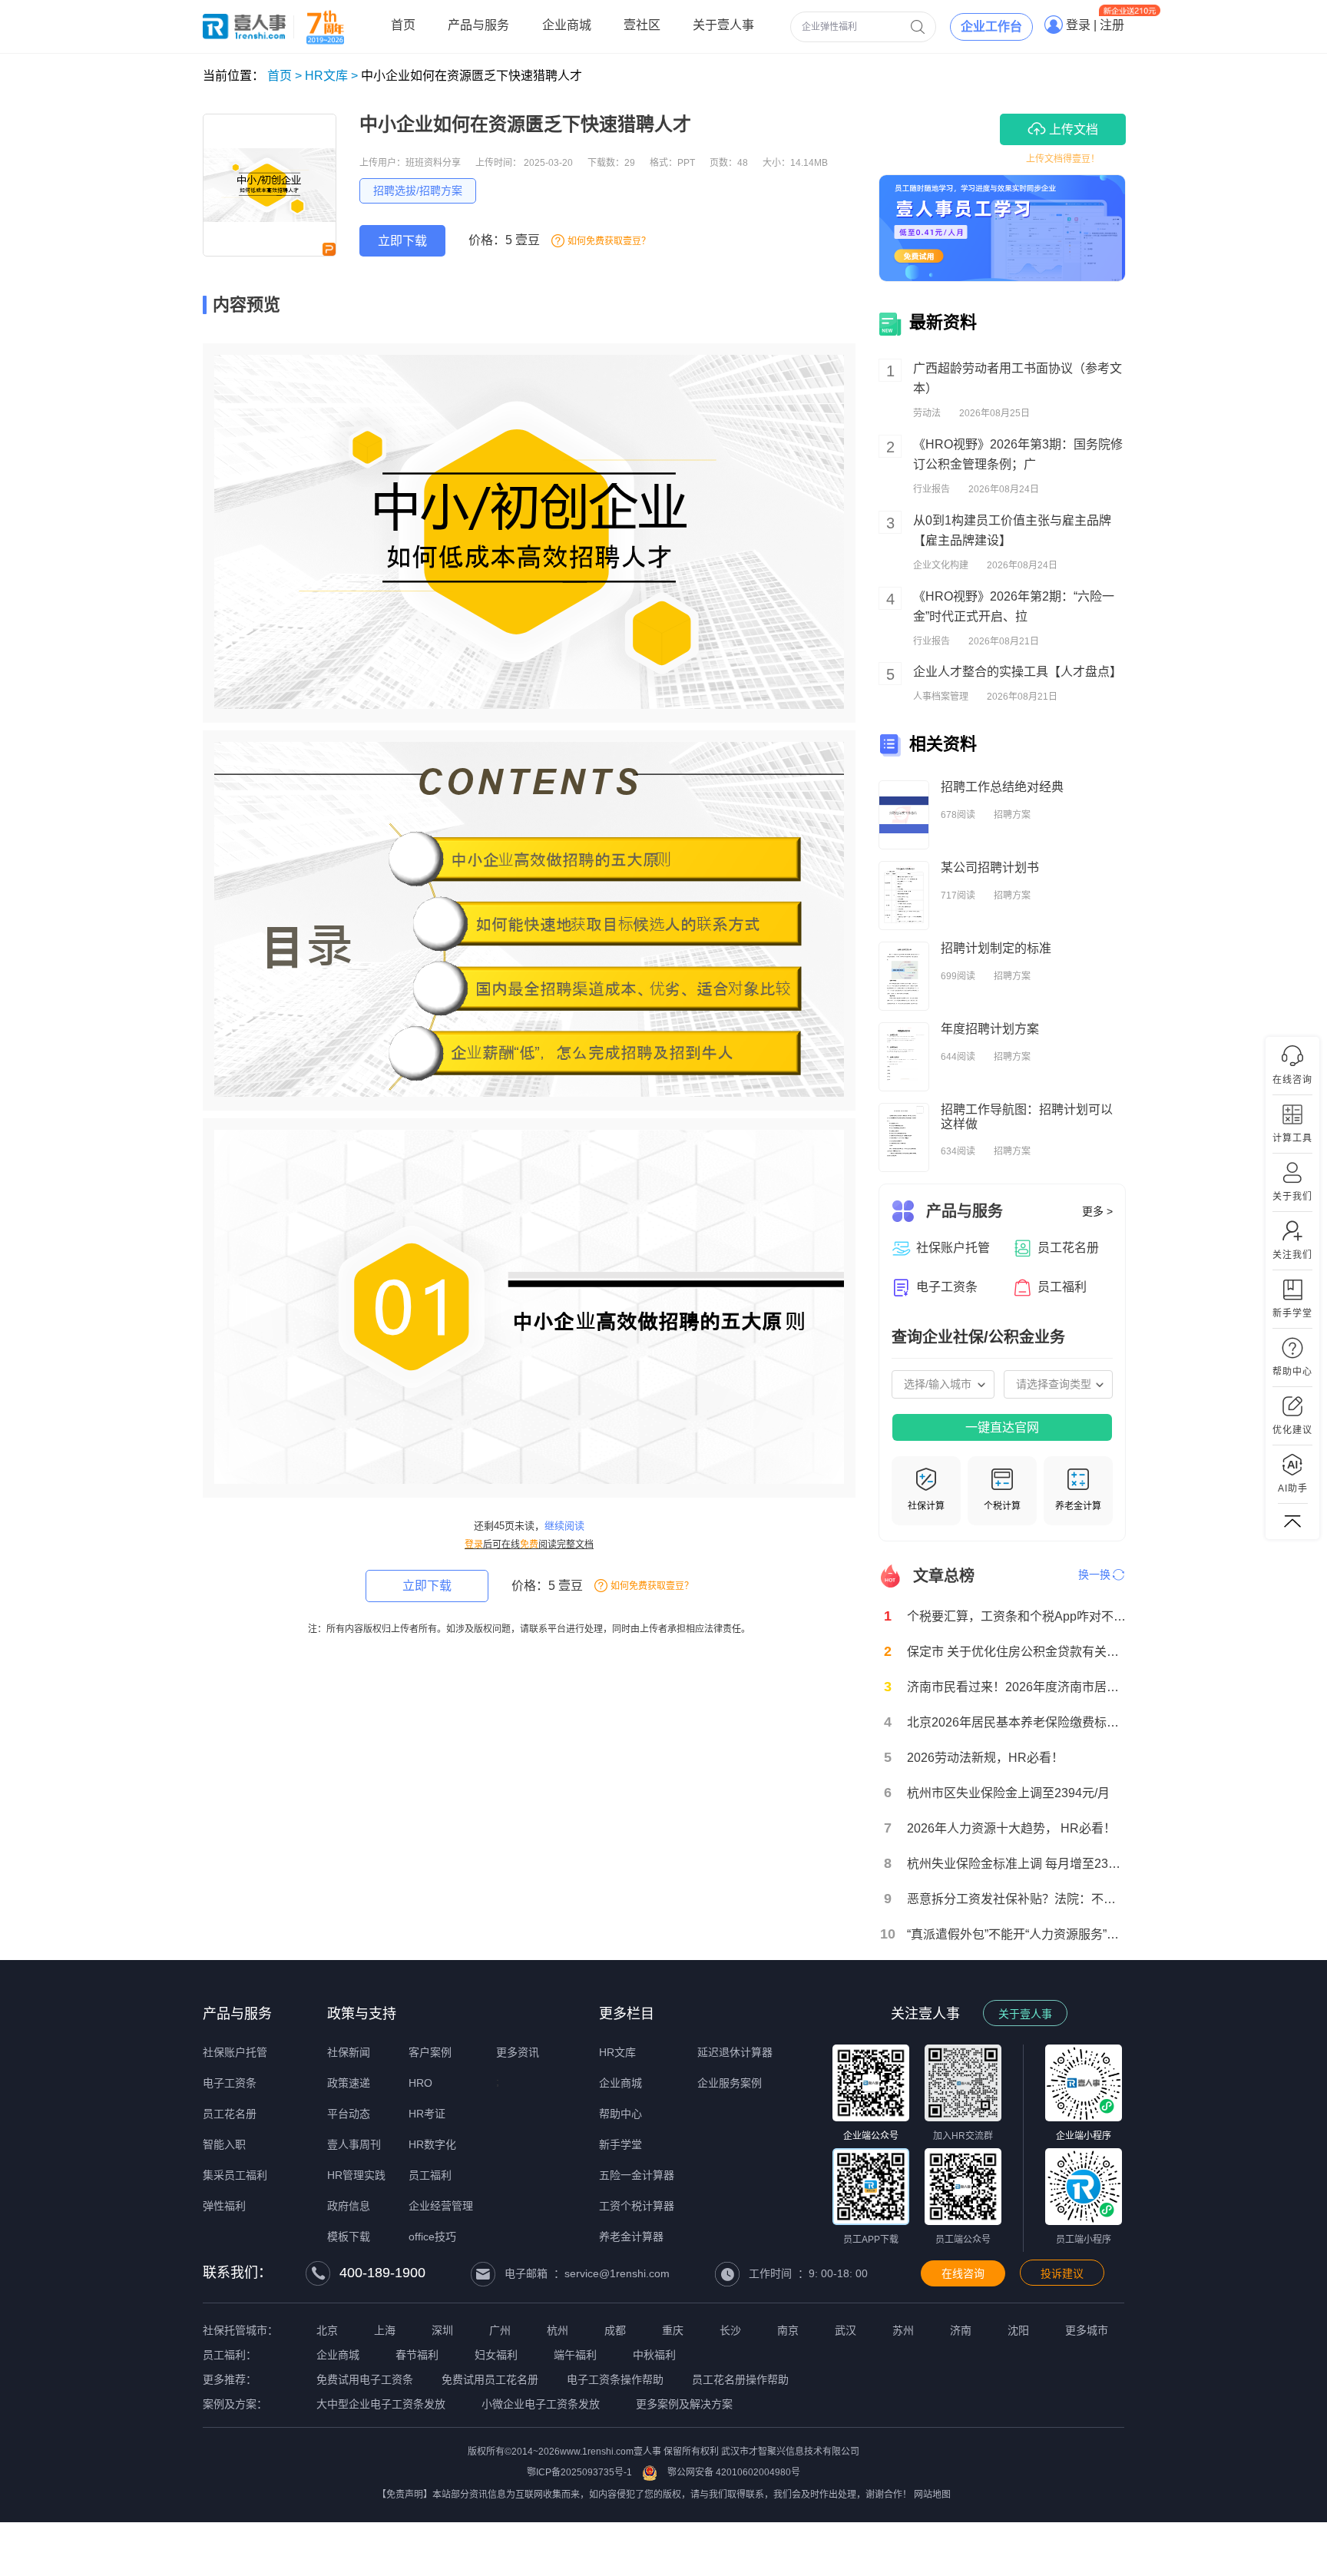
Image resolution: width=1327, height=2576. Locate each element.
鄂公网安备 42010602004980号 (734, 2472)
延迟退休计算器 (735, 2052)
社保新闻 (349, 2052)
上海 (385, 2330)
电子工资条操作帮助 (615, 2379)
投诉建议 (1062, 2273)
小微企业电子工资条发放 (541, 2404)
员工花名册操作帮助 (740, 2379)
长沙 (730, 2330)
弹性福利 (224, 2206)
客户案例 (430, 2052)
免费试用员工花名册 (490, 2379)
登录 (474, 1545)
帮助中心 (620, 2114)
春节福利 (417, 2355)
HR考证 (427, 2114)
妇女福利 (496, 2355)
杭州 (558, 2330)
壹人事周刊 (354, 2144)
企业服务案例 (730, 2083)
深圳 (442, 2330)
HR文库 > (331, 76)
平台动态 (349, 2114)
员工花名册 (230, 2114)
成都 (615, 2330)
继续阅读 (564, 1526)
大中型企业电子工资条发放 (381, 2404)
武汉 (846, 2330)
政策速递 (349, 2083)
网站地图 (932, 2495)
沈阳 (1018, 2330)
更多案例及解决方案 (684, 2404)
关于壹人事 (1025, 2014)
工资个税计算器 (637, 2206)
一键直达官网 (1002, 1427)
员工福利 (430, 2175)
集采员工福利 (235, 2175)
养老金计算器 (631, 2237)
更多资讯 (518, 2052)
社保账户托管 (235, 2052)
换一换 (1094, 1574)
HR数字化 (432, 2144)
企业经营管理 (441, 2206)
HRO (420, 2083)
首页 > (285, 76)
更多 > (1097, 1211)
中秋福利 (654, 2355)
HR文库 (617, 2052)
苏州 (903, 2330)
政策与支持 (362, 2014)
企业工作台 (991, 26)
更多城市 (1087, 2330)
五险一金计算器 (637, 2175)
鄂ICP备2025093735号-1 (579, 2472)
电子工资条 (230, 2083)
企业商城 (620, 2083)
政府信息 (349, 2206)
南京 (788, 2330)
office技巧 (432, 2237)
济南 (961, 2330)
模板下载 (349, 2237)
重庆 (673, 2330)
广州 (500, 2330)
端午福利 (575, 2355)
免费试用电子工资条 (365, 2379)
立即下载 (402, 241)
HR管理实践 (356, 2175)
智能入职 (224, 2144)
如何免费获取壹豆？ (609, 241)
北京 (327, 2330)
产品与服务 (237, 2014)
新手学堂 (620, 2144)
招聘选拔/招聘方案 (418, 190)
